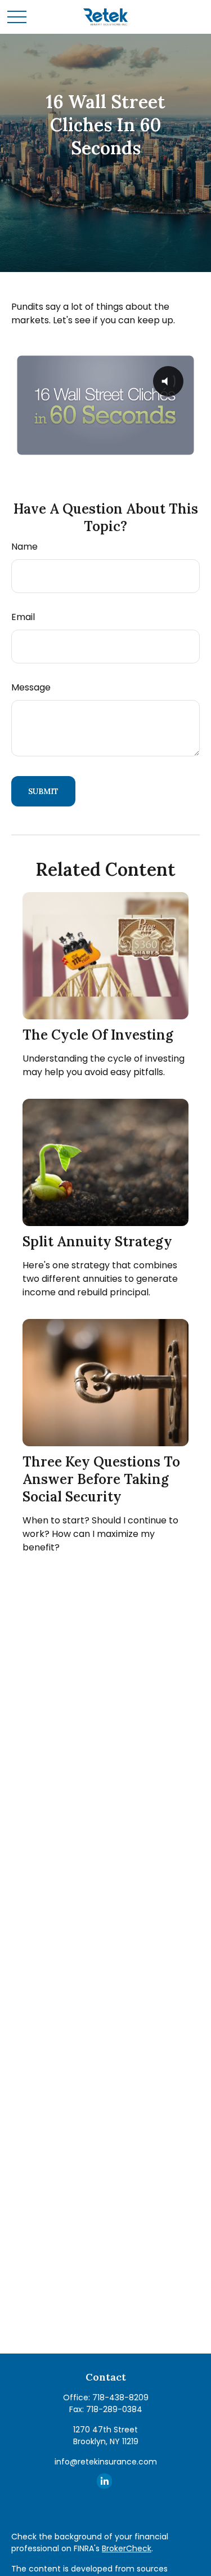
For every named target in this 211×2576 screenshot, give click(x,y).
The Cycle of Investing (98, 1035)
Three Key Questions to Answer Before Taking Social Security (101, 1479)
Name (24, 547)
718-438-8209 (120, 2397)
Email (23, 617)
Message (31, 687)
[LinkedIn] (104, 2481)
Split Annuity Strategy (97, 1242)
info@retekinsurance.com (106, 2462)
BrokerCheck (127, 2548)
